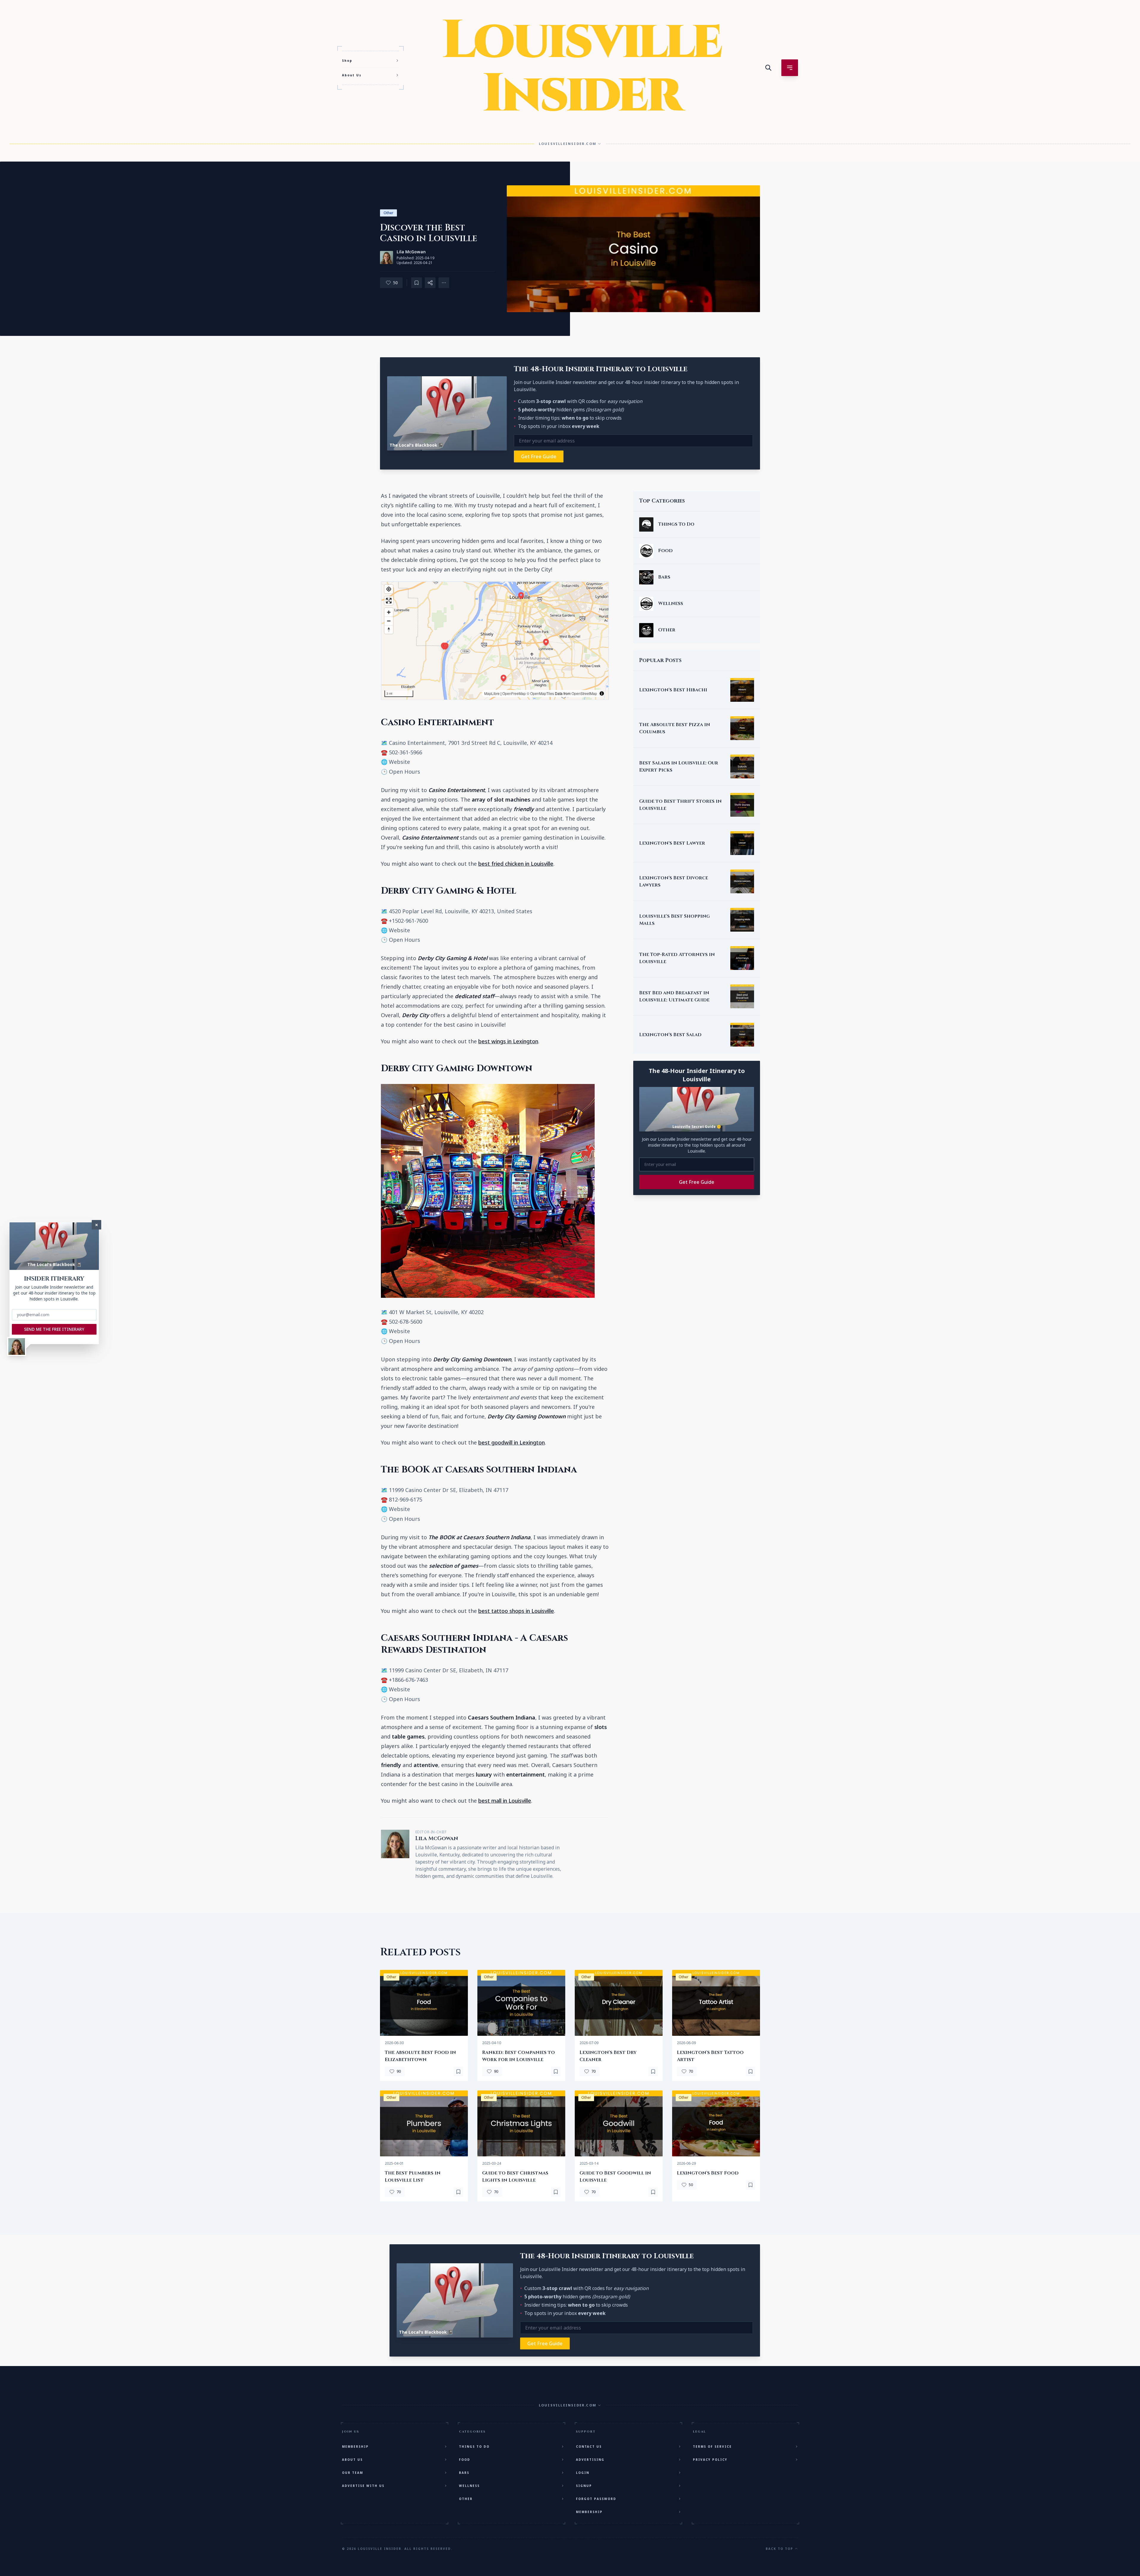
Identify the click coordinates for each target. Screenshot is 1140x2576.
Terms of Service (712, 2447)
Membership (355, 2447)
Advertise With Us (363, 2486)
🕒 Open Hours (400, 772)
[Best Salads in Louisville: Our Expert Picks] (742, 767)
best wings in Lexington (508, 1041)
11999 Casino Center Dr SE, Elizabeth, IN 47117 (449, 1490)
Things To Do (474, 2447)
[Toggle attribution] (602, 693)
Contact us (589, 2447)
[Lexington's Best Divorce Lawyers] (742, 881)
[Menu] (790, 68)
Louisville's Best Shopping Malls (674, 920)
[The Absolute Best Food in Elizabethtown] (424, 2003)
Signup (584, 2486)
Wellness (469, 2486)
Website (399, 762)
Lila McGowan (411, 252)
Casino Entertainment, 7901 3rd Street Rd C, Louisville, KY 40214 (471, 743)
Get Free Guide (539, 456)
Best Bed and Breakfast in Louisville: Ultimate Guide (674, 996)
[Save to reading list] (417, 283)
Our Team (353, 2473)
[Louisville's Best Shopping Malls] (742, 920)
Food (465, 2460)
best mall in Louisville (505, 1801)
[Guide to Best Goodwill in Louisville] (619, 2123)
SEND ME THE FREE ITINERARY (54, 1329)
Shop (347, 61)
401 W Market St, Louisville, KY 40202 (436, 1312)
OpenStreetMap (584, 693)
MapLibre (492, 693)
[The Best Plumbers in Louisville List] (424, 2123)
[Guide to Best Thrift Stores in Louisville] (742, 805)
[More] (430, 283)
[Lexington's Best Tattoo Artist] (716, 2003)
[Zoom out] (389, 621)
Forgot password (596, 2499)
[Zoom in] (389, 612)
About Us (352, 75)
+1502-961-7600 (408, 921)
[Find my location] (389, 589)
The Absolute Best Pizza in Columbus (675, 728)
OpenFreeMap (514, 693)
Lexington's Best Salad (670, 1035)
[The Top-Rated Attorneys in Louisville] (742, 958)
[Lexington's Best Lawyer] (742, 843)
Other (388, 213)
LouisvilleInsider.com (568, 144)
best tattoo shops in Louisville (516, 1611)
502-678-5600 (406, 1322)
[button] (503, 678)
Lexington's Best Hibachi (673, 690)
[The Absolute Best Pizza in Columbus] (742, 728)
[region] (495, 641)
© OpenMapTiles (540, 693)
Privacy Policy (710, 2460)
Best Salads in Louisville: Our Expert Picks (679, 767)
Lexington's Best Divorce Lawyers (674, 881)
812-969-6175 (406, 1499)
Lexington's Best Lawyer (672, 843)
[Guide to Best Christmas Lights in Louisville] (521, 2123)
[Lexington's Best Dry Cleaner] (619, 2003)
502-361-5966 (406, 752)
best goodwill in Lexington (512, 1442)
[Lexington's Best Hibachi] (742, 690)
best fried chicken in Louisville (516, 864)
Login (583, 2473)
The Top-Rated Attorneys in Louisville (677, 958)
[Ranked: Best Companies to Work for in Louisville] (521, 2003)
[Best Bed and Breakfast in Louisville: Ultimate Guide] (742, 996)
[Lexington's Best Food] (716, 2123)
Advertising (590, 2460)
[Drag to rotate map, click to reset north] (389, 629)
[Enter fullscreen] (389, 601)
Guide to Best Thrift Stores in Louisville (680, 805)
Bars (464, 2473)
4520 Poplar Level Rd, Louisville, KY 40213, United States (461, 911)
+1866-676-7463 (408, 1680)
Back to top (779, 2549)
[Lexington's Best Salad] (742, 1035)
